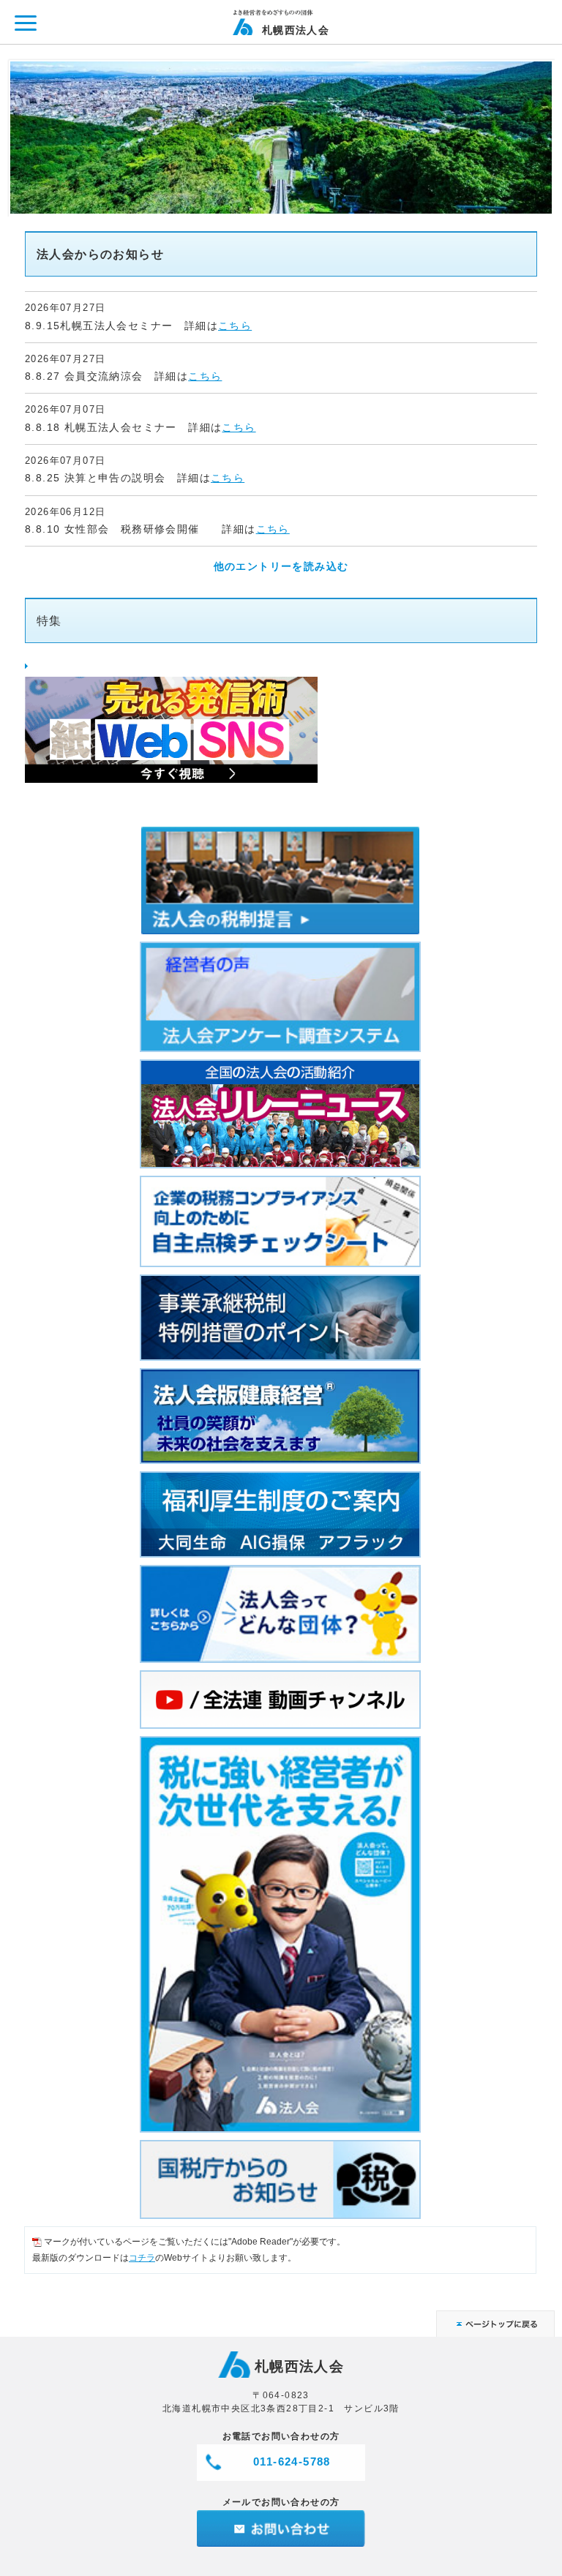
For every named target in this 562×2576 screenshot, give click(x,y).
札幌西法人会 (296, 30)
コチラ (142, 2258)
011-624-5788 (292, 2462)
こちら (235, 326)
